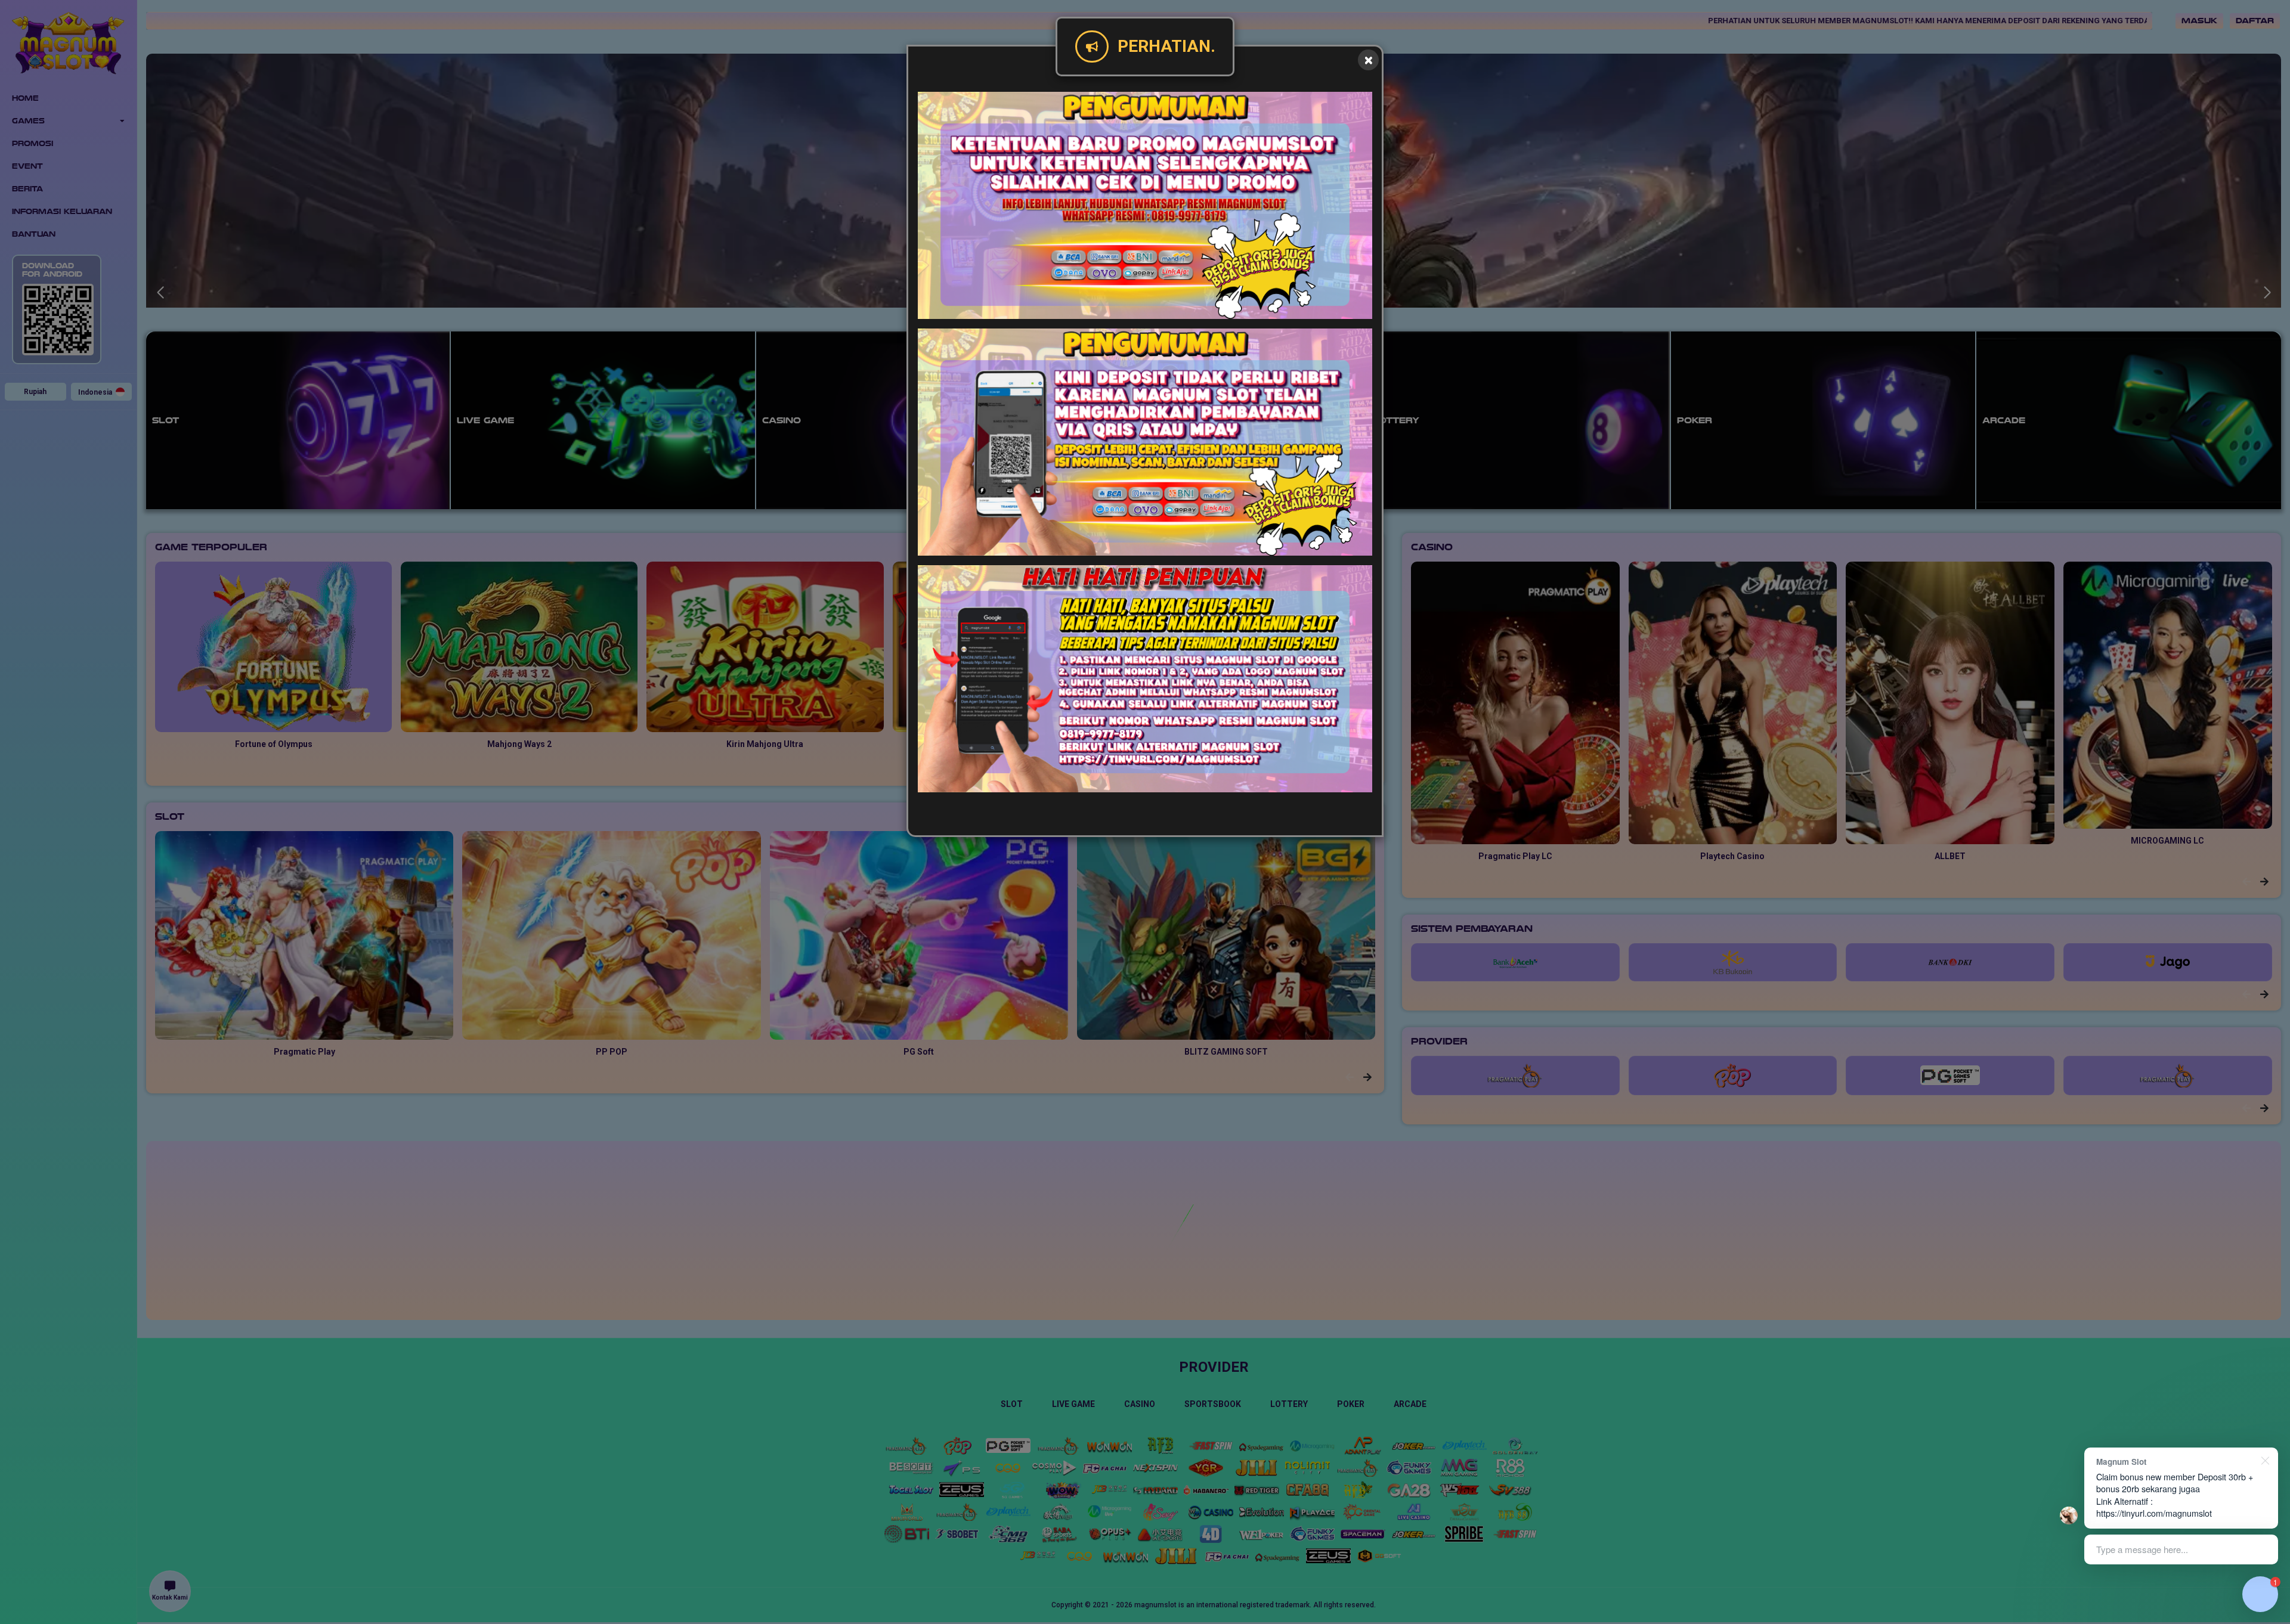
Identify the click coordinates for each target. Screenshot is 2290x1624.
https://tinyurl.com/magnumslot (2154, 1513)
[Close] (1368, 60)
